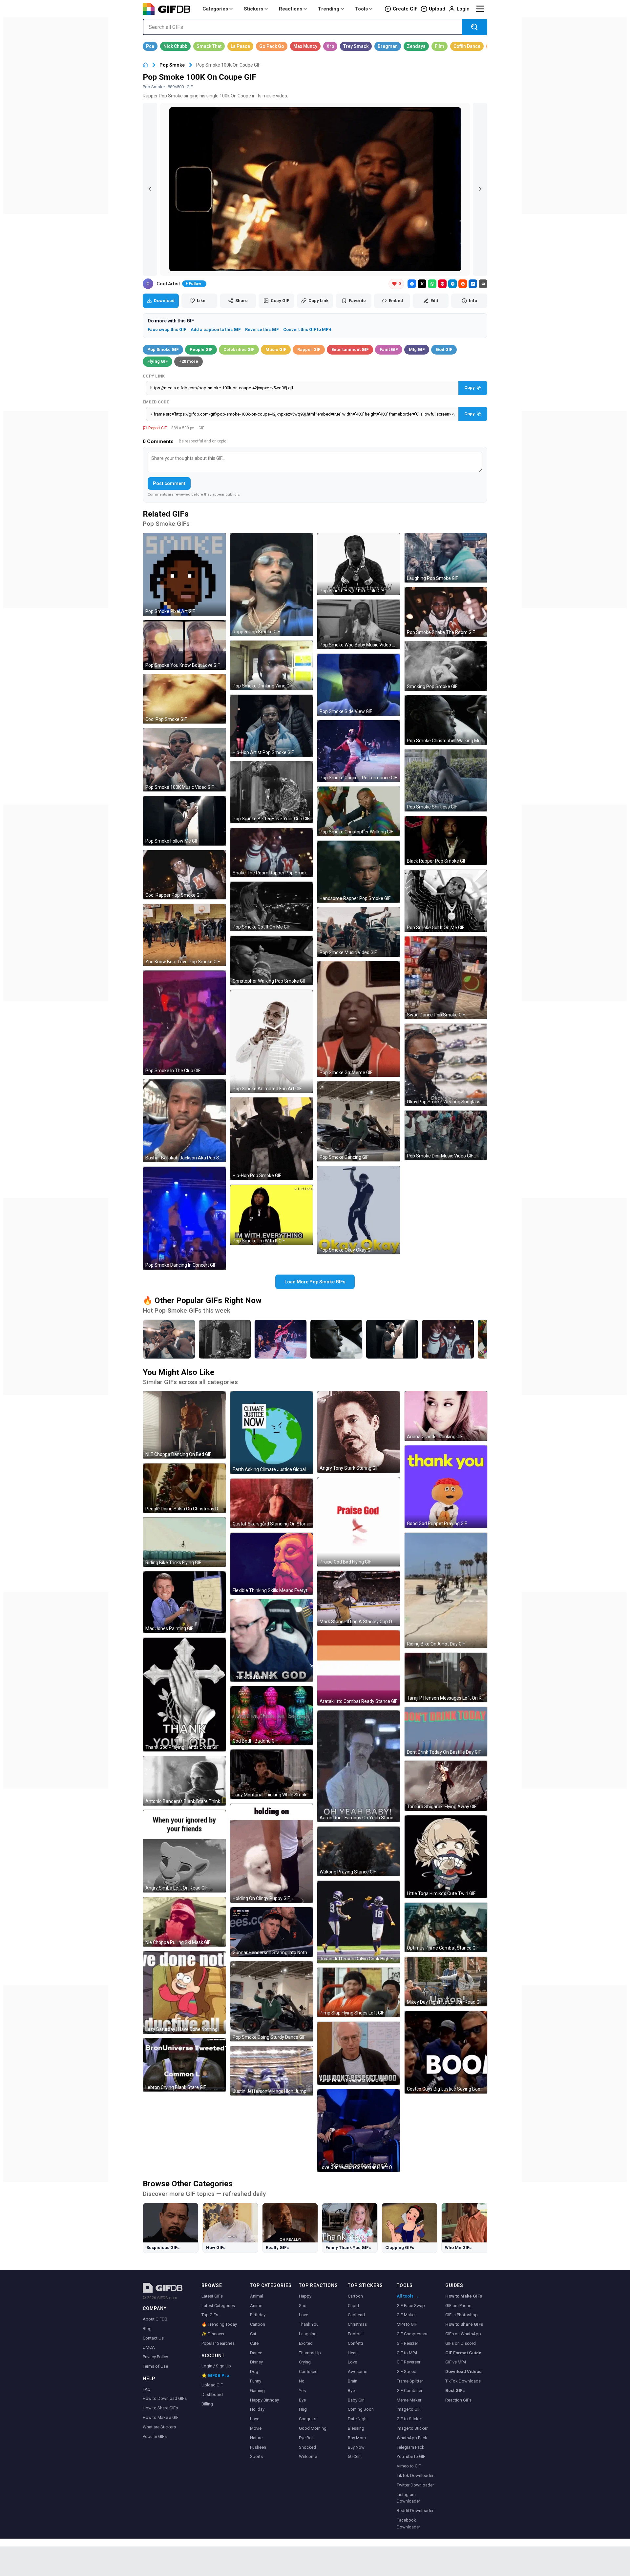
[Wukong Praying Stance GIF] (359, 1851)
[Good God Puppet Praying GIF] (446, 1487)
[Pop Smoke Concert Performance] (281, 1339)
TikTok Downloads (463, 2381)
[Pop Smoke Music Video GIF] (359, 932)
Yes (302, 2391)
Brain (353, 2381)
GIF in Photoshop (462, 2315)
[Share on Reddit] (463, 284)
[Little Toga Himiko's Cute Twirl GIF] (446, 1857)
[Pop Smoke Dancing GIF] (359, 1121)
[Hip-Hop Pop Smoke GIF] (272, 1139)
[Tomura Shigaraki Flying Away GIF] (446, 1786)
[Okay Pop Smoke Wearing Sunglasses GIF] (446, 1065)
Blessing (356, 2428)
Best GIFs (455, 2391)
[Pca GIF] (150, 46)
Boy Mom (357, 2438)
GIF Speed (407, 2372)
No (302, 2381)
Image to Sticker (412, 2428)
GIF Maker (406, 2315)
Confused (308, 2372)
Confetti (355, 2343)
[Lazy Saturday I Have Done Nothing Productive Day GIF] (184, 1993)
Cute (254, 2343)
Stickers (253, 9)
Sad (303, 2306)
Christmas (357, 2324)
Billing (207, 2404)
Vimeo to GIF (409, 2466)
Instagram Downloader (408, 2498)
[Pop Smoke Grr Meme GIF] (359, 1019)
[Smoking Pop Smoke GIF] (446, 666)
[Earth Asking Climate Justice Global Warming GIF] (272, 1433)
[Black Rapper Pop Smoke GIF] (446, 841)
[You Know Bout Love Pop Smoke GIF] (184, 935)
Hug (303, 2409)
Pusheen (258, 2447)
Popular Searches (218, 2343)
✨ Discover (213, 2334)
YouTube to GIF (411, 2456)
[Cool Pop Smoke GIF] (184, 699)
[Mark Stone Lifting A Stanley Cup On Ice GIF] (359, 1598)
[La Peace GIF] (240, 46)
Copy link (154, 376)
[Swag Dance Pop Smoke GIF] (446, 978)
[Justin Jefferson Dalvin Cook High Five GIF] (359, 1922)
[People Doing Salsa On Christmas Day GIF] (184, 1488)
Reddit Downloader (415, 2511)
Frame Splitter (410, 2381)
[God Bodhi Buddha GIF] (272, 1716)
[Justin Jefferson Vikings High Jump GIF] (272, 2071)
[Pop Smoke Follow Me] (392, 1339)
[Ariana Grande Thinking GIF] (446, 1416)
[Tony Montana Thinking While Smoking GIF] (272, 1774)
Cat (253, 2334)
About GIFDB (155, 2319)
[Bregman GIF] (388, 46)
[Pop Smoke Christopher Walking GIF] (359, 811)
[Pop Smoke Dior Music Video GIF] (446, 1135)
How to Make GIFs (464, 2296)
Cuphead (356, 2315)
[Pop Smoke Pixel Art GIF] (184, 574)
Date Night (358, 2419)
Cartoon (258, 2324)
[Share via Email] (483, 284)
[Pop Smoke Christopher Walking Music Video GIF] (446, 720)
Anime (256, 2306)
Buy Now (356, 2447)
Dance (256, 2353)
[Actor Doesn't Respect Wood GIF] (359, 2053)
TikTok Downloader (415, 2475)
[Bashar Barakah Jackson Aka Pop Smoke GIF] (184, 1121)
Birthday (258, 2315)
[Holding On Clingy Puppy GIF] (272, 1853)
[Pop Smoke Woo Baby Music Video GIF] (359, 624)
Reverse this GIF (262, 329)
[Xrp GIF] (330, 46)
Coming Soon (361, 2409)
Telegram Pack (410, 2447)
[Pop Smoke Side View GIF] (359, 685)
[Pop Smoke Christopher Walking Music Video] (336, 1339)
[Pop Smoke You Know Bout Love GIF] (184, 645)
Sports (256, 2456)
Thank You (309, 2324)
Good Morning (313, 2428)
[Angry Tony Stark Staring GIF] (359, 1432)
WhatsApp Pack (412, 2438)
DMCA (149, 2347)
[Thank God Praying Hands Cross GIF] (184, 1695)
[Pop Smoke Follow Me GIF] (184, 821)
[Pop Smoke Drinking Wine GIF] (272, 665)
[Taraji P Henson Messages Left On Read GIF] (446, 1677)
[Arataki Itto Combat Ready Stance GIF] (359, 1668)
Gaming (257, 2391)
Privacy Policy (155, 2357)
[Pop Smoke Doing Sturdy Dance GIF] (272, 2001)
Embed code (156, 402)
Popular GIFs (155, 2436)
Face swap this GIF (167, 329)
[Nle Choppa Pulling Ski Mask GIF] (184, 1922)
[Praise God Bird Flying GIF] (359, 1522)
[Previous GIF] (150, 189)
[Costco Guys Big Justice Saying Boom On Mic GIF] (446, 2052)
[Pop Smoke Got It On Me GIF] (272, 906)
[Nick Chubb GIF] (175, 46)
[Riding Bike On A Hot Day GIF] (446, 1590)
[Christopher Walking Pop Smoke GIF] (272, 961)
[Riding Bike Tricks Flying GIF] (184, 1542)
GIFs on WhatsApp (463, 2334)
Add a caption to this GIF (216, 329)
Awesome (357, 2372)
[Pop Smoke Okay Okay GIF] (359, 1210)
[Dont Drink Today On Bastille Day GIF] (446, 1732)
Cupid (353, 2306)
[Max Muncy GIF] (305, 46)
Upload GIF (212, 2385)
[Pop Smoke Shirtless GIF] (446, 780)
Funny (256, 2381)
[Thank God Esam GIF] (272, 1640)
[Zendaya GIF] (416, 46)
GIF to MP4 (407, 2353)
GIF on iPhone (458, 2306)
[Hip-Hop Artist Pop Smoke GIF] (272, 726)
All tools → (408, 2296)
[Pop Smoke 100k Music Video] (169, 1339)
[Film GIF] (440, 46)
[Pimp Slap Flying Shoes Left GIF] (359, 1992)
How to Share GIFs (160, 2408)
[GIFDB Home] (145, 65)
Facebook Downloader (408, 2524)
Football (356, 2334)
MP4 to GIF (407, 2324)
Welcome (308, 2456)
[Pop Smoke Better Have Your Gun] (225, 1339)
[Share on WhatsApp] (432, 284)
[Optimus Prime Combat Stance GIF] (446, 1927)
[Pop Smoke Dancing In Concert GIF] (184, 1218)
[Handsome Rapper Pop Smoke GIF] (359, 872)
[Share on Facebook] (412, 284)
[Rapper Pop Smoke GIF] (272, 584)
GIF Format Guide (463, 2353)
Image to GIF (409, 2409)
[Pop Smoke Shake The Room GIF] (446, 612)
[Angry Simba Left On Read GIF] (184, 1851)
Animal (257, 2296)
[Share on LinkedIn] (473, 284)
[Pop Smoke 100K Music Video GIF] (184, 760)
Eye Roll (306, 2438)
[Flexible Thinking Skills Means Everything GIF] (272, 1564)
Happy (305, 2296)
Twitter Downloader (415, 2485)
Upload (437, 9)
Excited (306, 2343)
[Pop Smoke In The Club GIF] (184, 1023)
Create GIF (405, 9)
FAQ (147, 2389)
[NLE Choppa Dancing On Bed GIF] (184, 1425)
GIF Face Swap (411, 2306)
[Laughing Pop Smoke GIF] (446, 558)
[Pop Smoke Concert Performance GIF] (359, 751)
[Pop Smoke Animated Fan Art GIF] (272, 1041)
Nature (256, 2438)
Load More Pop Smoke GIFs (315, 1282)
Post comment (169, 483)
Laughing (308, 2334)
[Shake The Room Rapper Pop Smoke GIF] (272, 853)
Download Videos (463, 2372)
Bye (302, 2400)
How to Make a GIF (161, 2417)
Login (463, 9)
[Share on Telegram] (452, 284)
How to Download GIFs (165, 2398)
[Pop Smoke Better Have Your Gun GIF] (272, 792)
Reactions (291, 9)
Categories (215, 9)
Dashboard (212, 2394)
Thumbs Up (310, 2353)
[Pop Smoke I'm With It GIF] (272, 1215)
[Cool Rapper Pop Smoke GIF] (184, 875)
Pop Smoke (172, 65)
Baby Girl (356, 2400)
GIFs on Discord (461, 2343)
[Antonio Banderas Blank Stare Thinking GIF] (184, 1781)
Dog (254, 2372)
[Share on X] (422, 284)
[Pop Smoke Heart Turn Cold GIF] (359, 564)
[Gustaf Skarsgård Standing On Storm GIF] (272, 1503)
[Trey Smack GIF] (356, 46)
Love (255, 2419)
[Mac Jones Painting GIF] (184, 1602)
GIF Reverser (409, 2362)
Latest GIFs (212, 2296)
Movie (256, 2428)
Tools (361, 9)
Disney (256, 2362)
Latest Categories (218, 2306)
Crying (305, 2362)
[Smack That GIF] (209, 46)
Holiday (257, 2409)
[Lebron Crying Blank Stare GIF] (184, 2065)
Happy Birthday (264, 2400)
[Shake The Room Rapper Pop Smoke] (448, 1339)
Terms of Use (155, 2366)
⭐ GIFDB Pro (215, 2375)
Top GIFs (210, 2315)
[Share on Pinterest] (442, 284)
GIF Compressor (412, 2334)
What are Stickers (159, 2427)
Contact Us (153, 2338)
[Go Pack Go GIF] (272, 46)
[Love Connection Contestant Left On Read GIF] (359, 2131)
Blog (147, 2329)
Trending (329, 9)
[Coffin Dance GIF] (467, 46)
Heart (353, 2353)
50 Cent (355, 2456)
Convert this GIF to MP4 (307, 329)
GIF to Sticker (409, 2419)
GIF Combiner (409, 2391)
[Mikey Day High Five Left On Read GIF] (446, 1982)
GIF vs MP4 (456, 2362)
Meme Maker (409, 2400)
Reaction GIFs (458, 2400)
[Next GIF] (480, 189)
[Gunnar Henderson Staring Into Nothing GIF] (272, 1932)
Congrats (308, 2419)
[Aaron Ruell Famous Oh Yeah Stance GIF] (359, 1766)
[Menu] (480, 9)
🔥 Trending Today (219, 2324)
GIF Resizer (407, 2343)
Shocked (307, 2447)
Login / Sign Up (216, 2366)
